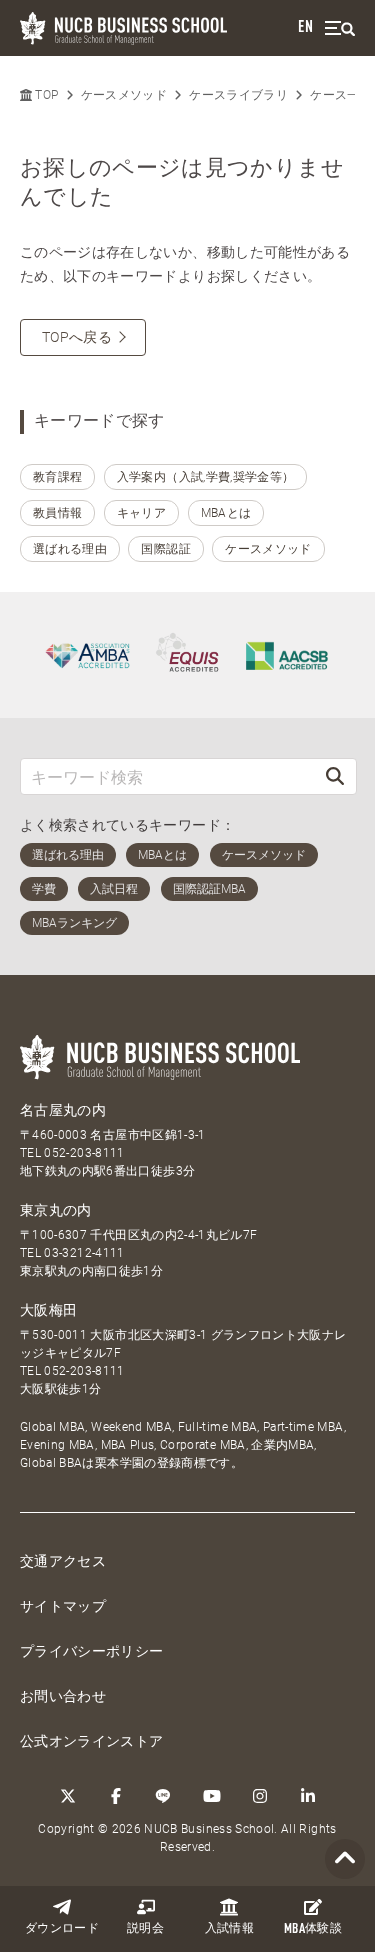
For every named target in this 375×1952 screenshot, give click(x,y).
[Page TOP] (345, 1859)
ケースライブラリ (238, 95)
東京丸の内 (56, 1210)
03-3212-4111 (84, 1253)
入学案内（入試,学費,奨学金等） (206, 477)
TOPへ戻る (77, 337)
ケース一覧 (341, 95)
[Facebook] (116, 1796)
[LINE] (164, 1796)
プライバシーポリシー (92, 1651)
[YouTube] (212, 1796)
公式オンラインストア (92, 1741)
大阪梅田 (48, 1310)
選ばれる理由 (70, 549)
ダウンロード (62, 1929)
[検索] (335, 776)
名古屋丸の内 (63, 1110)
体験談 (313, 1929)
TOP (45, 95)
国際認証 (165, 549)
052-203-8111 (84, 1153)
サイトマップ (63, 1606)
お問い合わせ (63, 1696)
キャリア (141, 513)
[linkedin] (308, 1796)
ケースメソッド (124, 95)
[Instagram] (260, 1796)
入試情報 (229, 1929)
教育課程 (57, 477)
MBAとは (226, 513)
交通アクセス (63, 1561)
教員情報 (57, 513)
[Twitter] (68, 1796)
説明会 (145, 1929)
